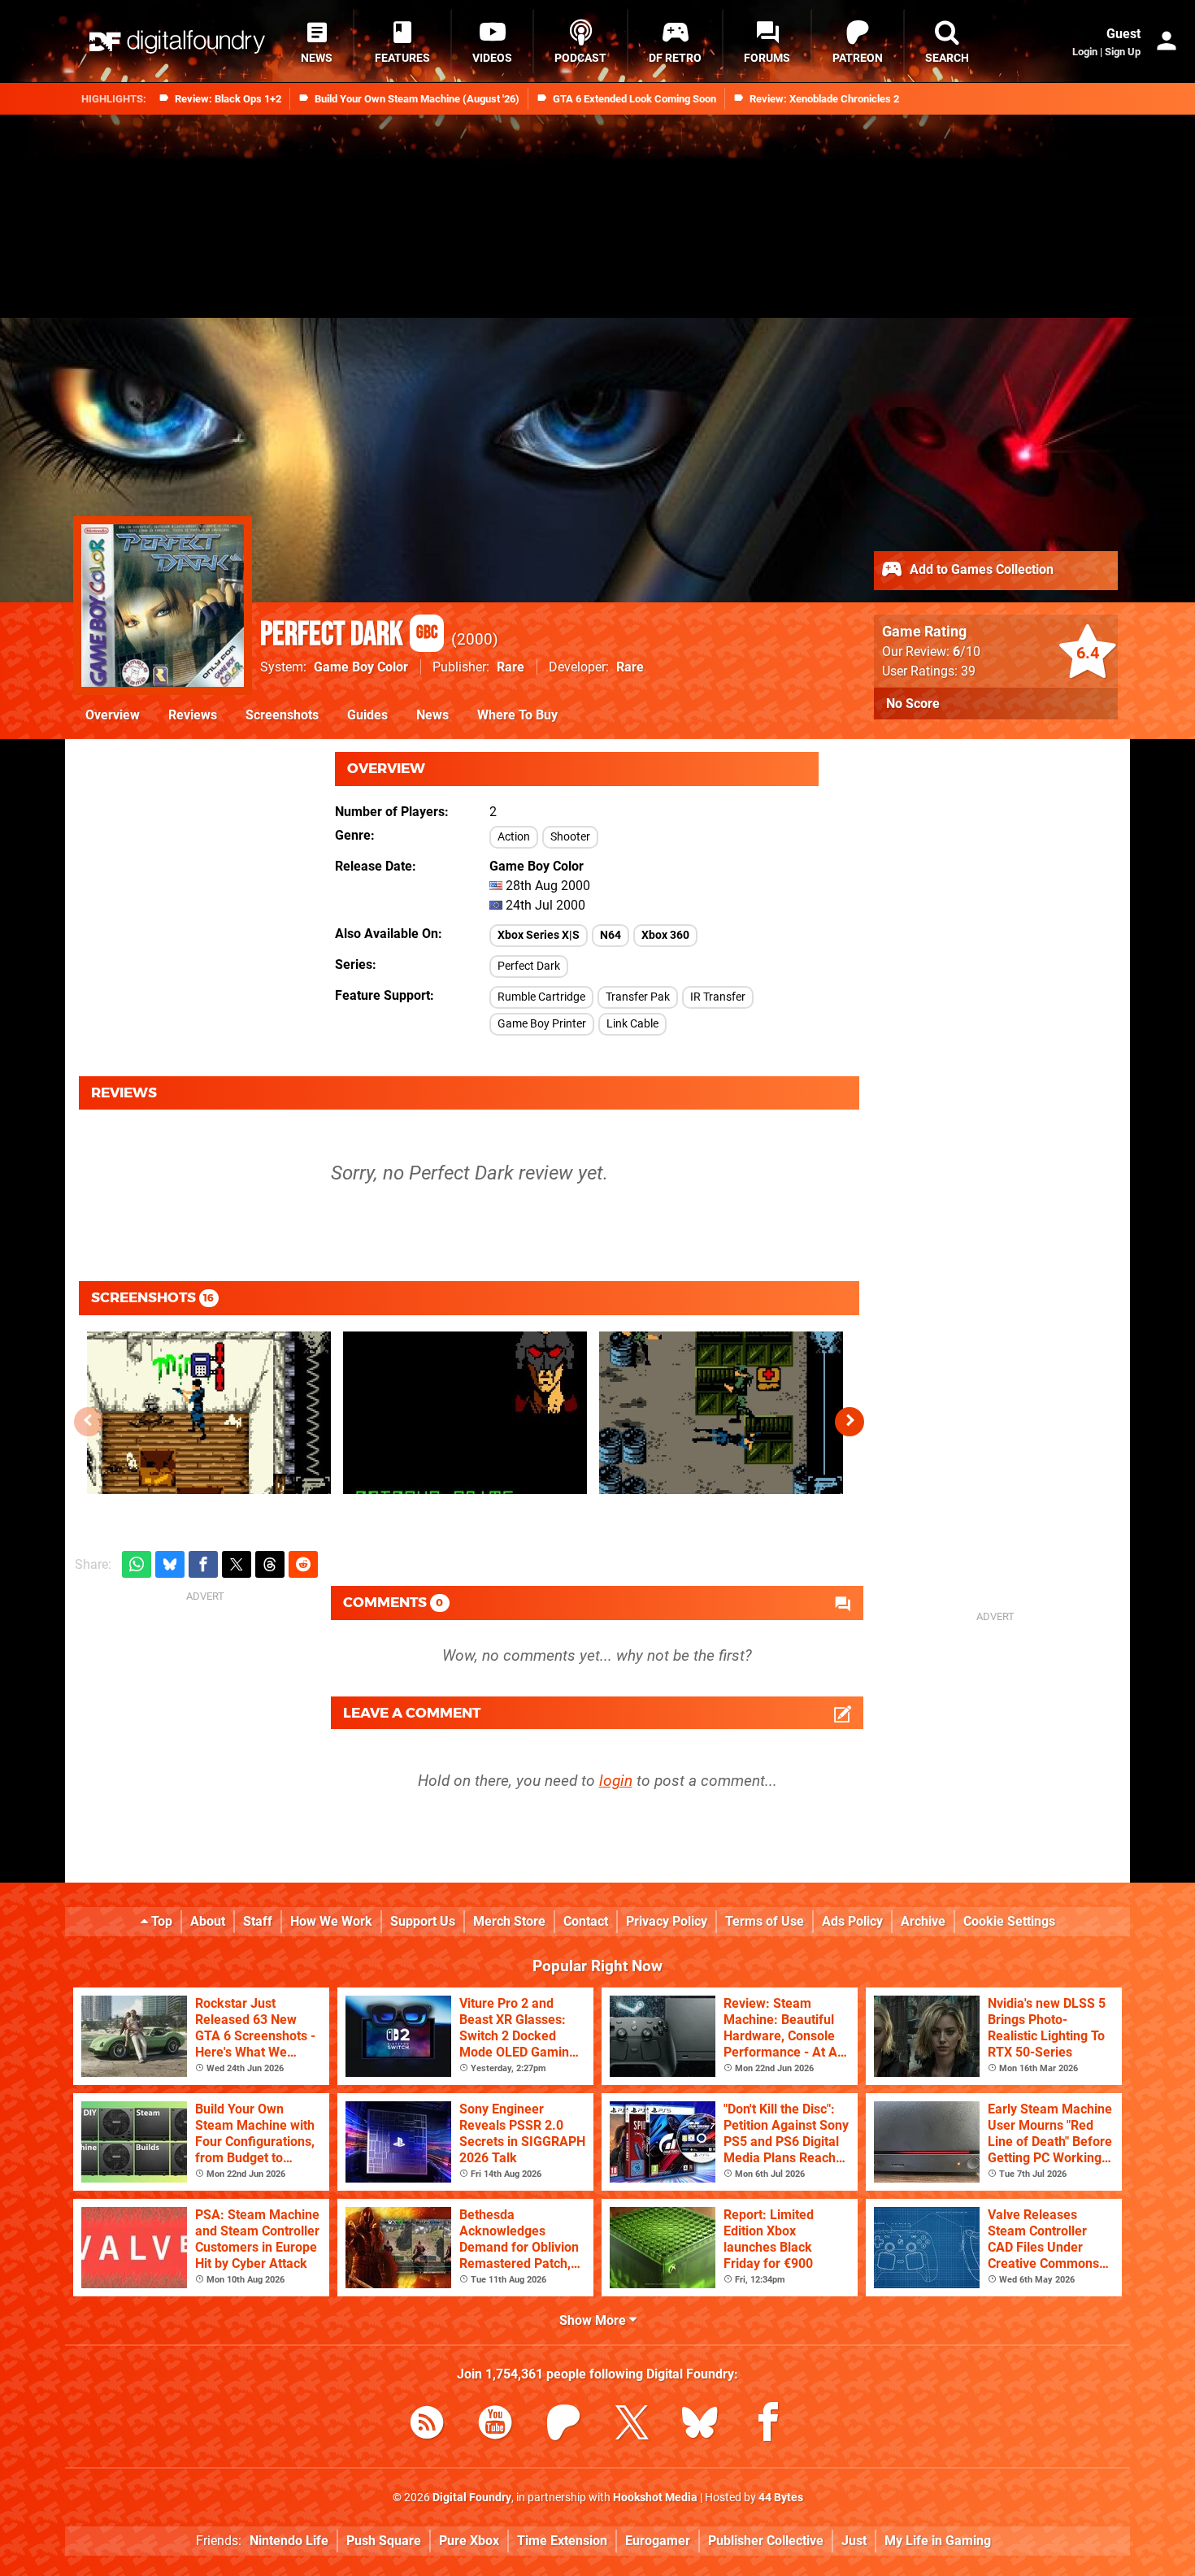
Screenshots (282, 715)
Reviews (193, 715)
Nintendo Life (289, 2541)
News (432, 715)
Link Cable (632, 1024)
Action (514, 837)
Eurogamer (658, 2541)
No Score (913, 704)
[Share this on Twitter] (237, 1564)
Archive (923, 1921)
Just (854, 2541)
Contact (586, 1921)
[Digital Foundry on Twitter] (632, 2425)
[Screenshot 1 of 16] (209, 1413)
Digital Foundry (472, 2498)
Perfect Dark (349, 635)
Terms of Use (765, 1921)
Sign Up (1123, 52)
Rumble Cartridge (541, 997)
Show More (594, 2320)
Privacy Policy (667, 1921)
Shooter (570, 837)
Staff (258, 1921)
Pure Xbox (469, 2541)
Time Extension (562, 2541)
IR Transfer (718, 997)
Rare (511, 667)
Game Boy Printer (542, 1024)
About (208, 1921)
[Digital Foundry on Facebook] (768, 2425)
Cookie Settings (1009, 1921)
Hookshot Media (655, 2498)
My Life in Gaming (938, 2541)
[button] (850, 1422)
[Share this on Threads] (270, 1564)
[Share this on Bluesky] (170, 1564)
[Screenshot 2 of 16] (465, 1413)
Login (1085, 52)
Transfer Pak (638, 997)
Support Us (423, 1921)
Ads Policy (852, 1921)
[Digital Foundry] (177, 42)
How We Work (331, 1921)
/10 (967, 652)
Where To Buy (517, 715)
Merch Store (509, 1921)
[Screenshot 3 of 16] (721, 1413)
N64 (611, 935)
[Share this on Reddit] (303, 1564)
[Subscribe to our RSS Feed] (427, 2425)
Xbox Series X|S (539, 935)
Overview (113, 715)
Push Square (384, 2541)
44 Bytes (781, 2498)
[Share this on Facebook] (203, 1564)
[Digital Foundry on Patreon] (563, 2425)
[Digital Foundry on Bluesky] (700, 2425)
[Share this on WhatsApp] (137, 1564)
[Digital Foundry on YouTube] (495, 2425)
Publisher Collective (766, 2541)
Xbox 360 (665, 935)
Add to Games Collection (980, 569)
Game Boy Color (361, 667)
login (616, 1781)
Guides (367, 715)
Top (160, 1921)
